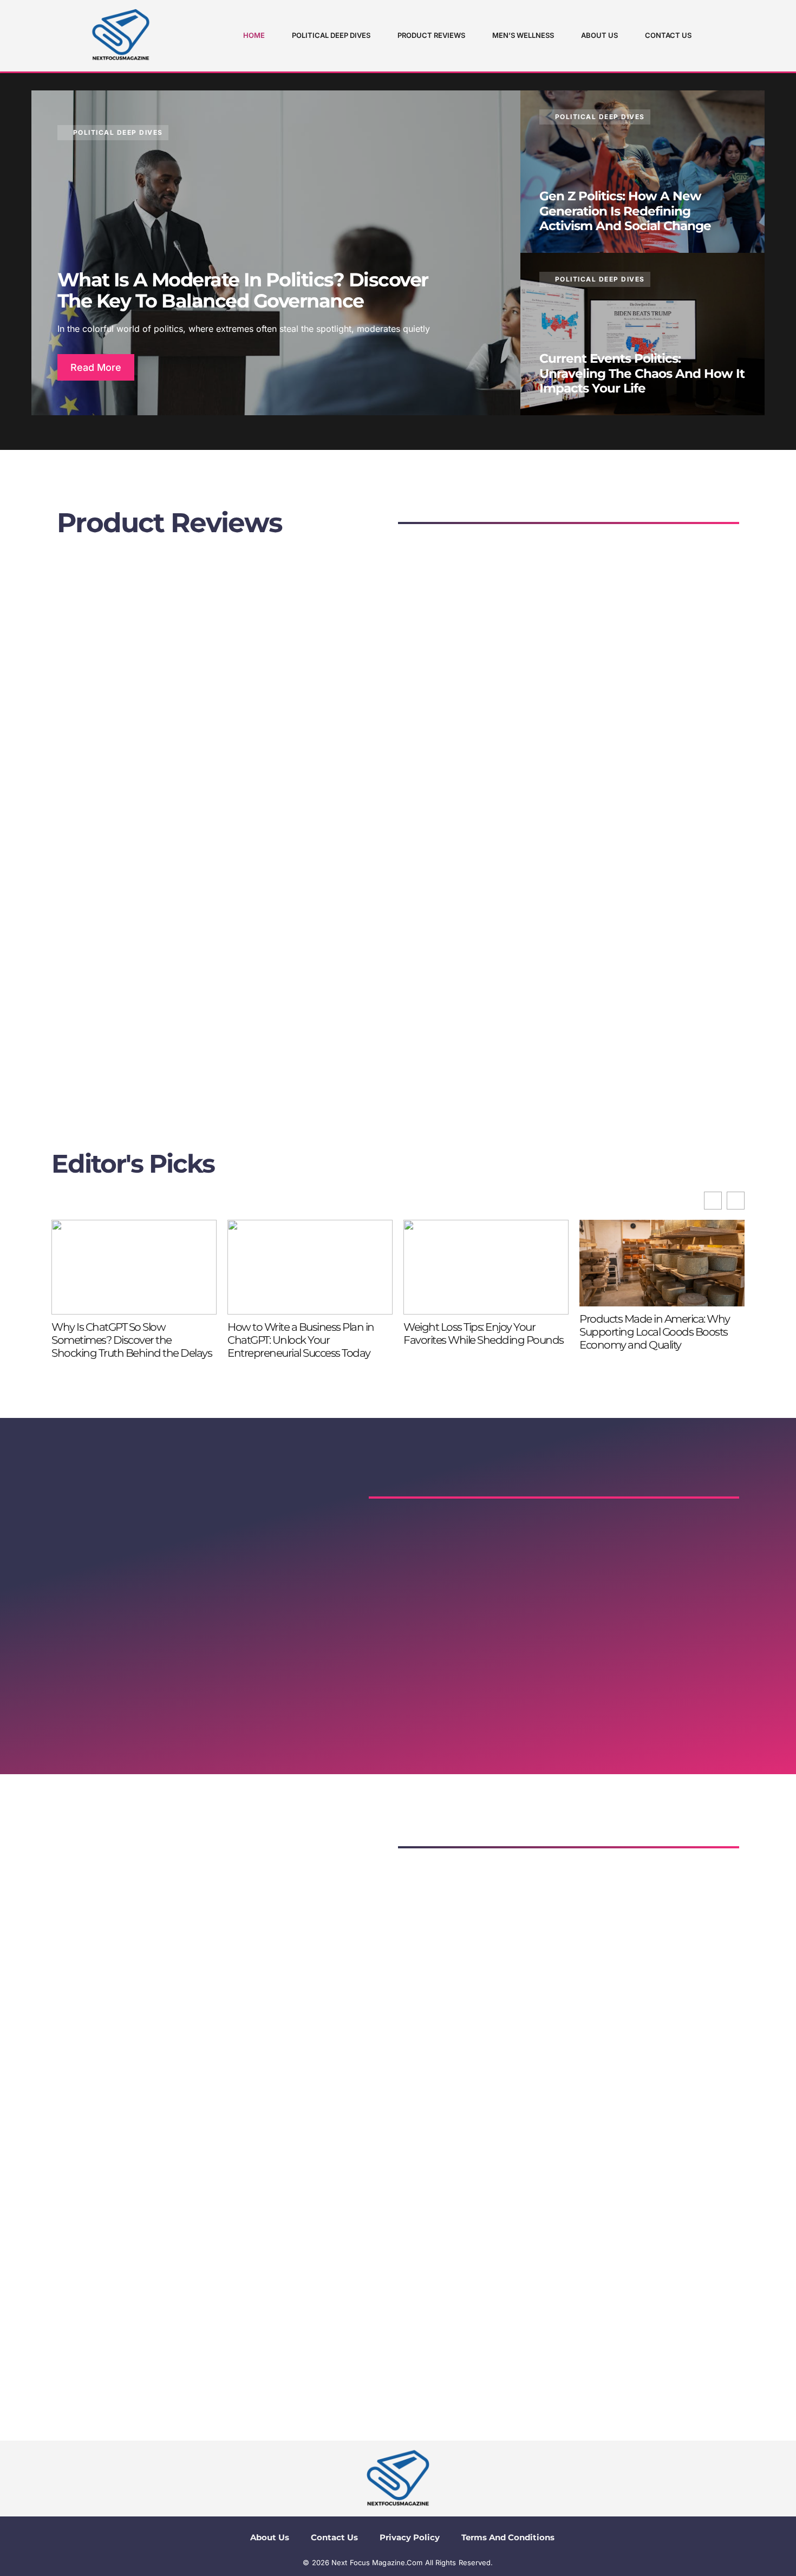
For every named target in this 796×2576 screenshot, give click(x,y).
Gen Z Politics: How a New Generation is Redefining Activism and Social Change (625, 211)
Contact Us (668, 35)
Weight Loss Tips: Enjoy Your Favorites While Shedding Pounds (484, 1333)
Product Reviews (431, 35)
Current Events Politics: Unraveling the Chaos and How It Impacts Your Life (642, 373)
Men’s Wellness (523, 35)
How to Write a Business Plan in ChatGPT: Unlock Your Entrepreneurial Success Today (301, 1340)
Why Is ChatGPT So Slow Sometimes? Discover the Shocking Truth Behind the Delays (132, 1340)
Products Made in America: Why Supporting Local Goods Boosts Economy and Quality (655, 1332)
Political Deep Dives (331, 35)
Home (254, 35)
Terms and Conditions (508, 2537)
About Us (599, 35)
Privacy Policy (410, 2537)
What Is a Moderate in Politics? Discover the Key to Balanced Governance (243, 290)
